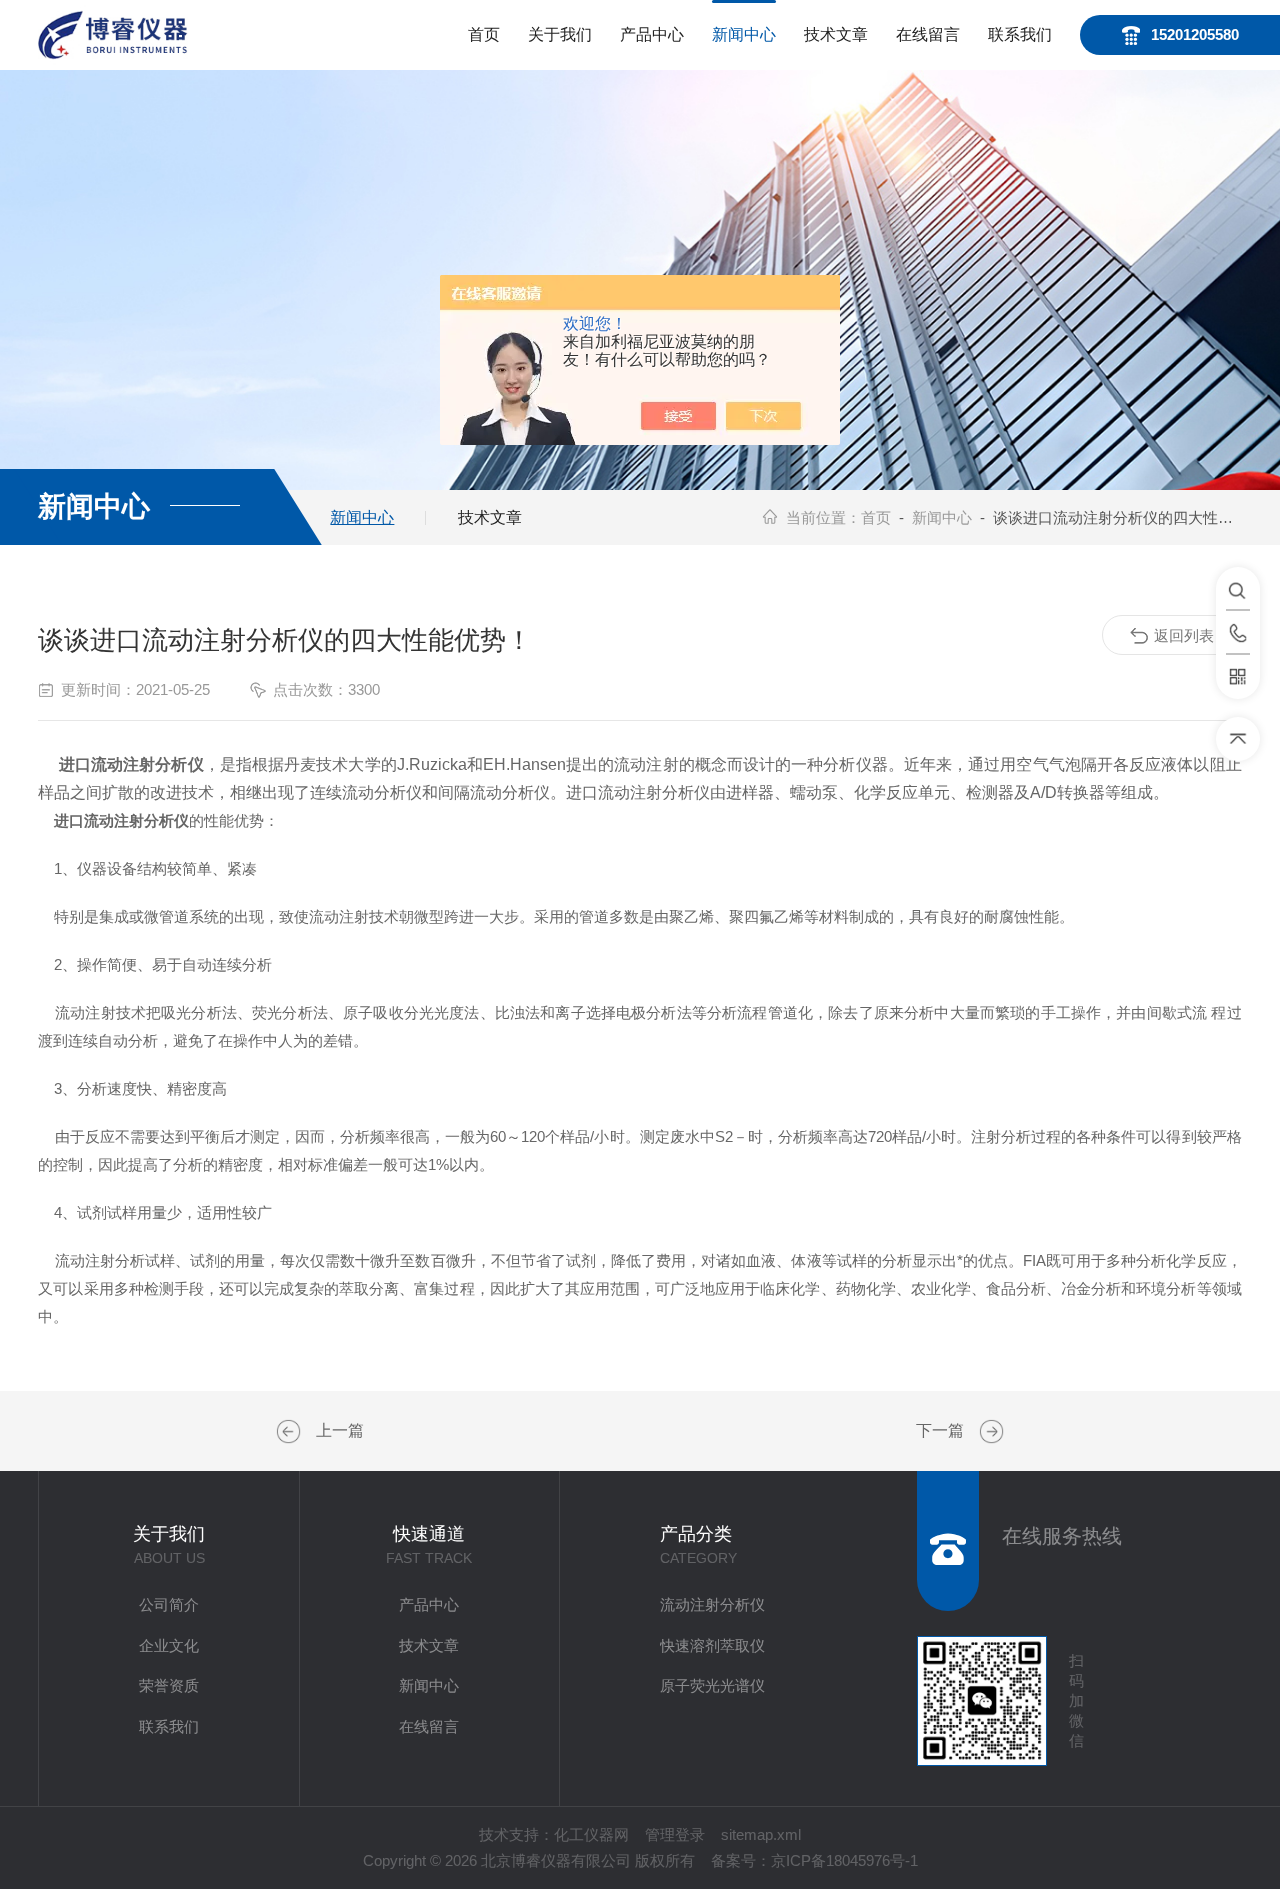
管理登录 (675, 1834)
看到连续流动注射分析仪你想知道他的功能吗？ (989, 1432)
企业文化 (169, 1645)
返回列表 (1184, 635)
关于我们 (560, 34)
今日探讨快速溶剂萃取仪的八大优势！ (291, 1432)
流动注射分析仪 (712, 1604)
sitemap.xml (761, 1834)
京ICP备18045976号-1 (844, 1860)
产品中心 (652, 34)
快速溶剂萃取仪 (712, 1645)
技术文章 (836, 34)
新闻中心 (744, 34)
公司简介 (169, 1604)
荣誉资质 (169, 1685)
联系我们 (1020, 34)
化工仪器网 (591, 1834)
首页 (484, 34)
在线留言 (928, 34)
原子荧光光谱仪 (712, 1685)
